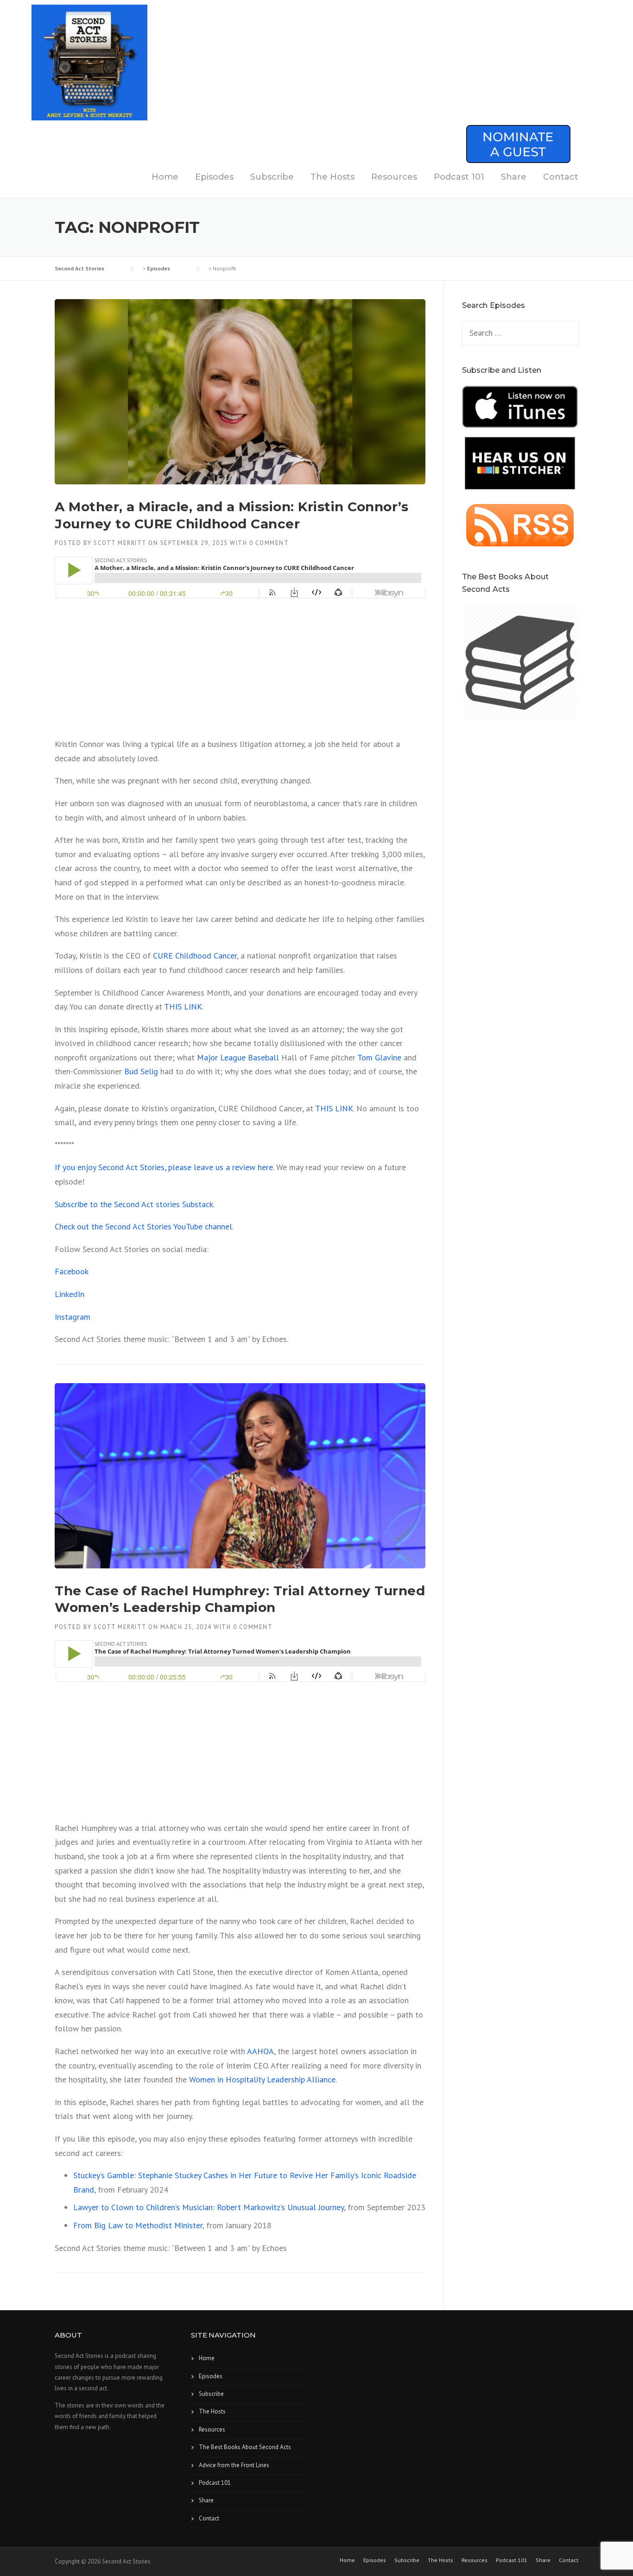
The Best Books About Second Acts (245, 2447)
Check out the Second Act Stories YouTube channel (143, 1226)
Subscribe (272, 177)
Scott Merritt (120, 543)
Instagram (73, 1317)
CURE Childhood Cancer (195, 956)
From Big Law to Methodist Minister (138, 2225)
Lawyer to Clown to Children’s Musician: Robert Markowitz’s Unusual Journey (209, 2207)
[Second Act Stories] (89, 62)
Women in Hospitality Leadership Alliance (262, 2079)
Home (165, 177)
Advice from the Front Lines (234, 2465)
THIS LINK (183, 1006)
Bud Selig (141, 1071)
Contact (561, 177)
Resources (394, 177)
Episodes (214, 177)
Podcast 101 (459, 177)
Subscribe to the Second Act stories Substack (134, 1204)
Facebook (72, 1271)
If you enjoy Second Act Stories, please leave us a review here (164, 1167)
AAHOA (260, 2051)
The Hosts (332, 177)
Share (514, 177)
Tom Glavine (379, 1057)
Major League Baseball (238, 1057)
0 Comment (269, 543)
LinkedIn (70, 1294)
